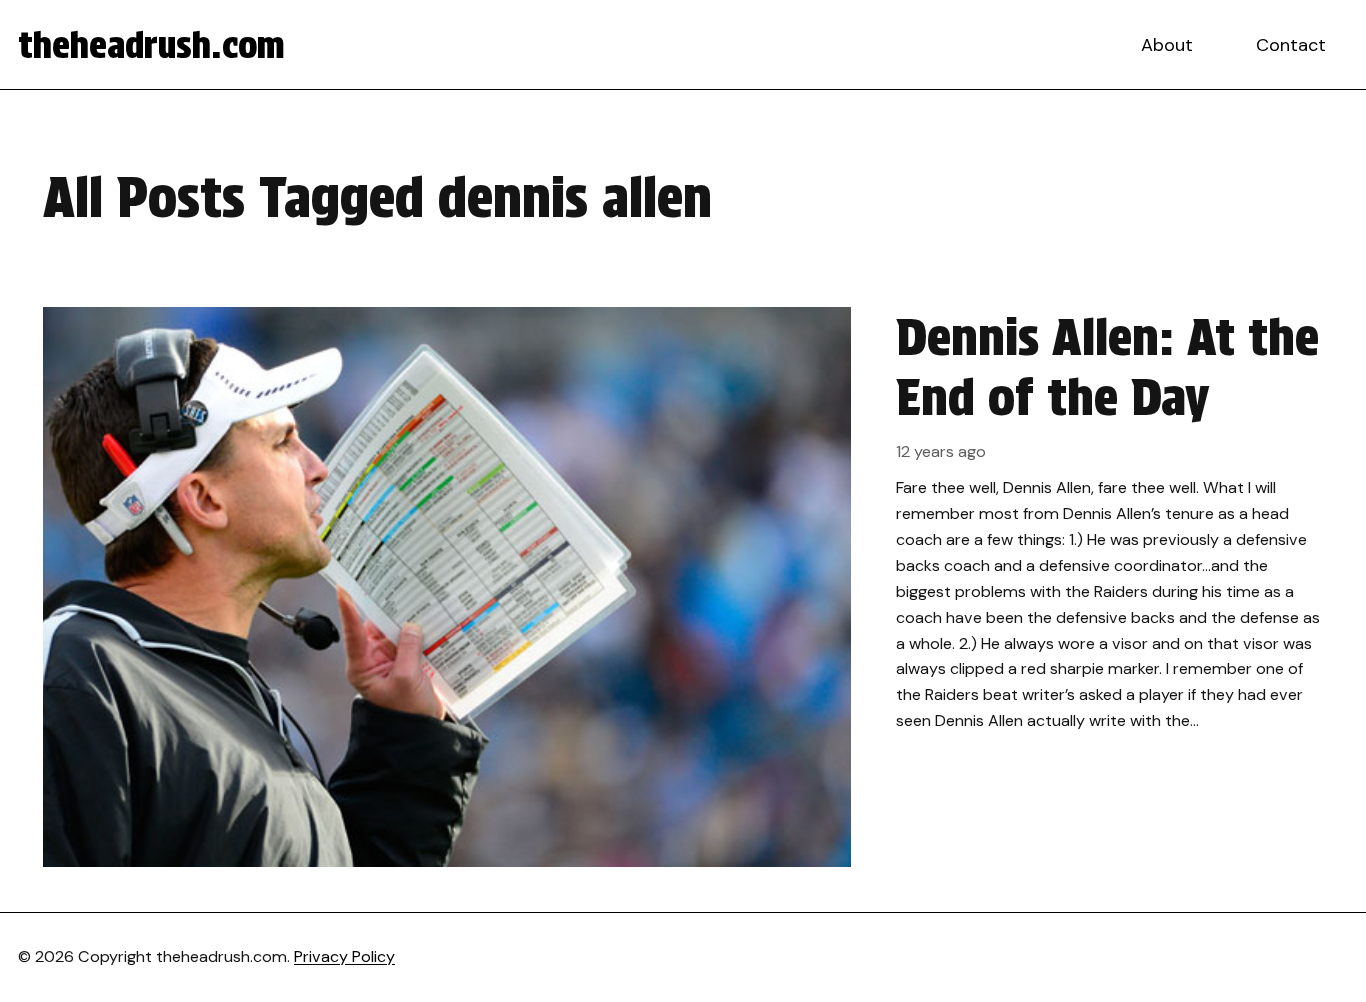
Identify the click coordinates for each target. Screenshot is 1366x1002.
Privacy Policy (344, 956)
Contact (1291, 45)
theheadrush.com (151, 45)
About (1167, 45)
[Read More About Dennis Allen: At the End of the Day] (683, 587)
